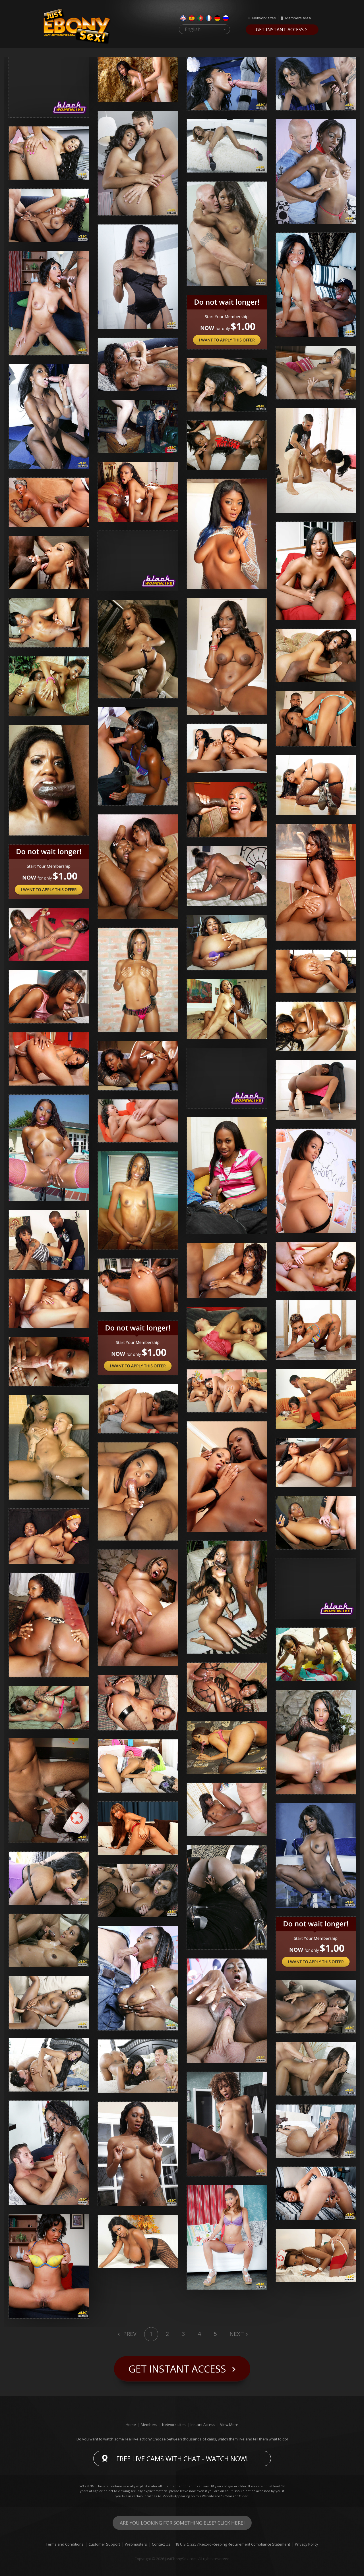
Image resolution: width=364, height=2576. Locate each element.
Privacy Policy (307, 2544)
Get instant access (280, 30)
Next (237, 2334)
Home (131, 2425)
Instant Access (203, 2425)
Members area (298, 18)
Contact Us (161, 2544)
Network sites (264, 18)
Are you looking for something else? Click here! (182, 2523)
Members (149, 2425)
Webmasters (136, 2544)
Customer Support (104, 2544)
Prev (129, 2334)
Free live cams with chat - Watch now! (182, 2459)
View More (229, 2425)
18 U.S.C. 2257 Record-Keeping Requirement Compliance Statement (233, 2544)
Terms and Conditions (65, 2544)
